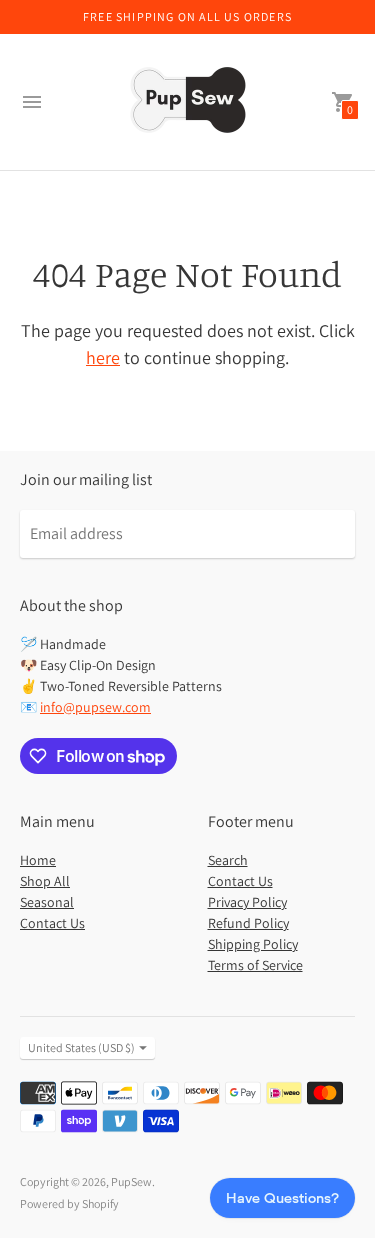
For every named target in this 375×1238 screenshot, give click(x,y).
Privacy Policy (247, 902)
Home (38, 860)
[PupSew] (188, 102)
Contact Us (52, 923)
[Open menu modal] (32, 102)
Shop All (45, 881)
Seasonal (47, 902)
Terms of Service (255, 965)
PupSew (131, 1181)
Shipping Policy (253, 944)
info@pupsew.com (95, 707)
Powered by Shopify (69, 1203)
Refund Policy (248, 923)
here (103, 357)
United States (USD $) (81, 1047)
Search (228, 860)
